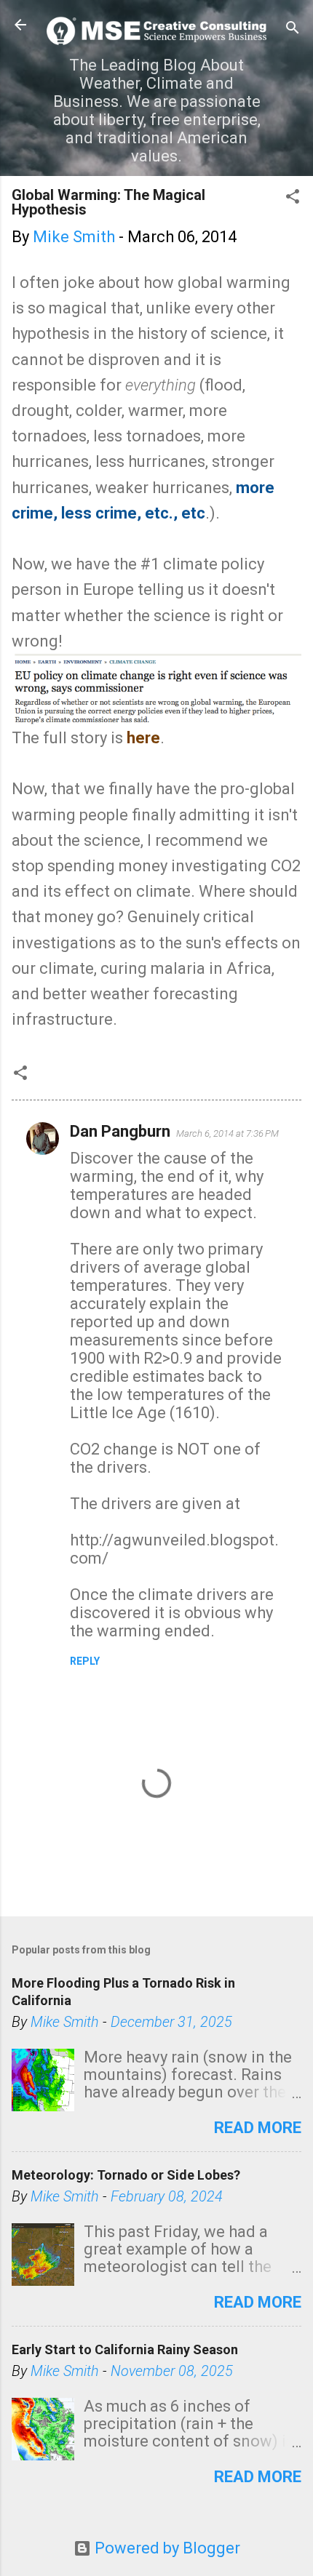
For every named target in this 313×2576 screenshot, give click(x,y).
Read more (258, 2128)
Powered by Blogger (166, 2548)
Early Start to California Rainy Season (125, 2349)
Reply (85, 1661)
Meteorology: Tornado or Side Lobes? (126, 2175)
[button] (293, 198)
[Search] (293, 29)
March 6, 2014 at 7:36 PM (227, 1133)
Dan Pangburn (120, 1131)
